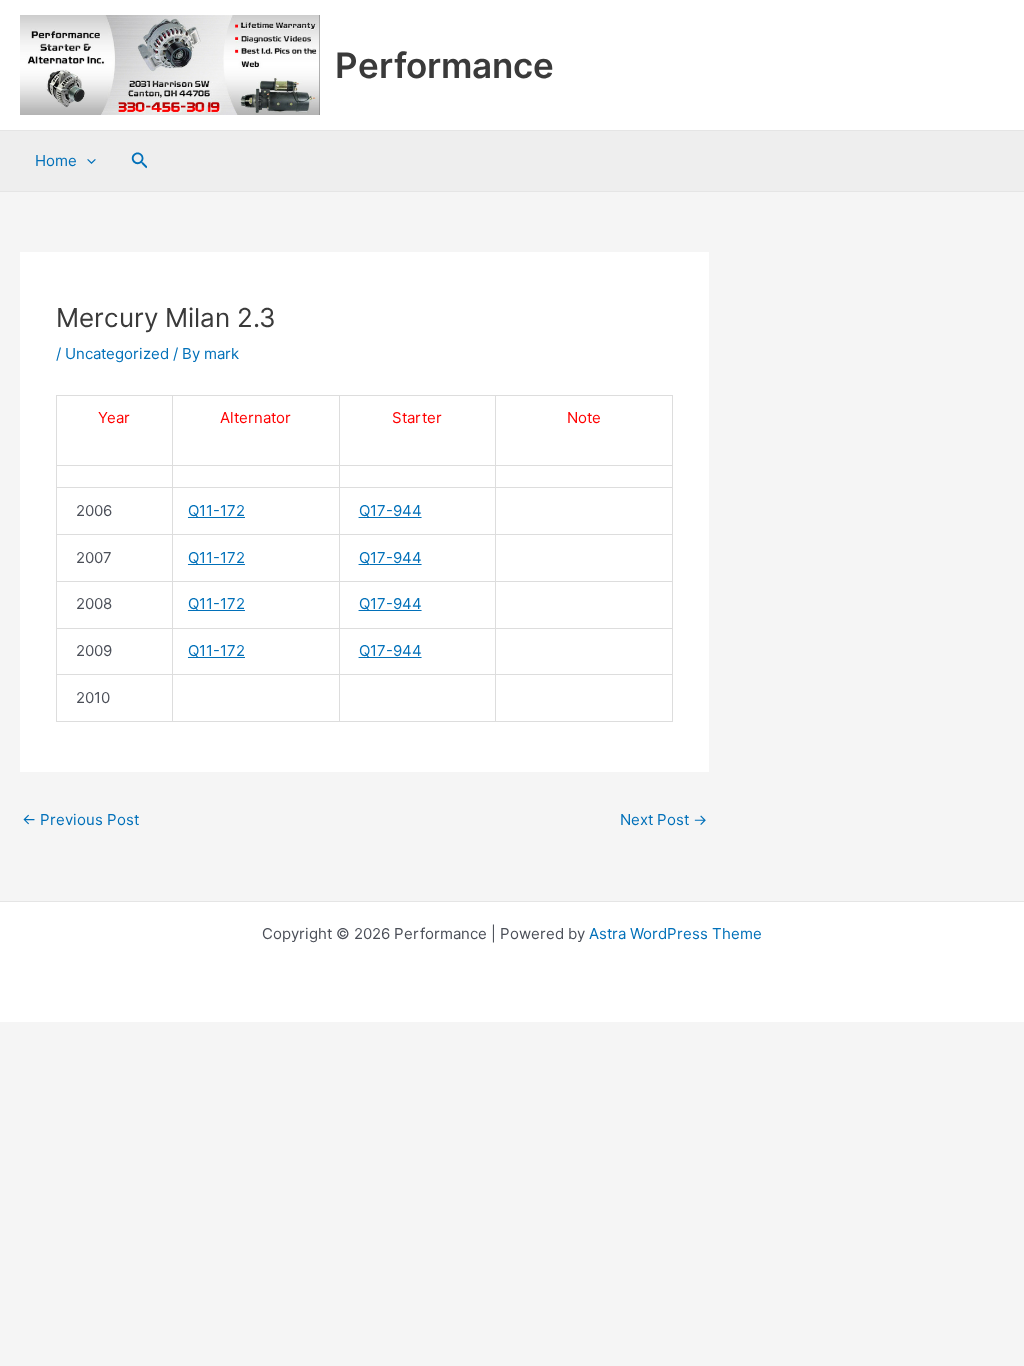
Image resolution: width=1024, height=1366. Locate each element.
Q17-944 (390, 510)
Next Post (663, 819)
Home (56, 160)
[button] (140, 160)
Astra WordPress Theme (675, 933)
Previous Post (80, 819)
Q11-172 (216, 510)
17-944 (396, 557)
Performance (444, 65)
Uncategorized (117, 353)
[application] (86, 161)
